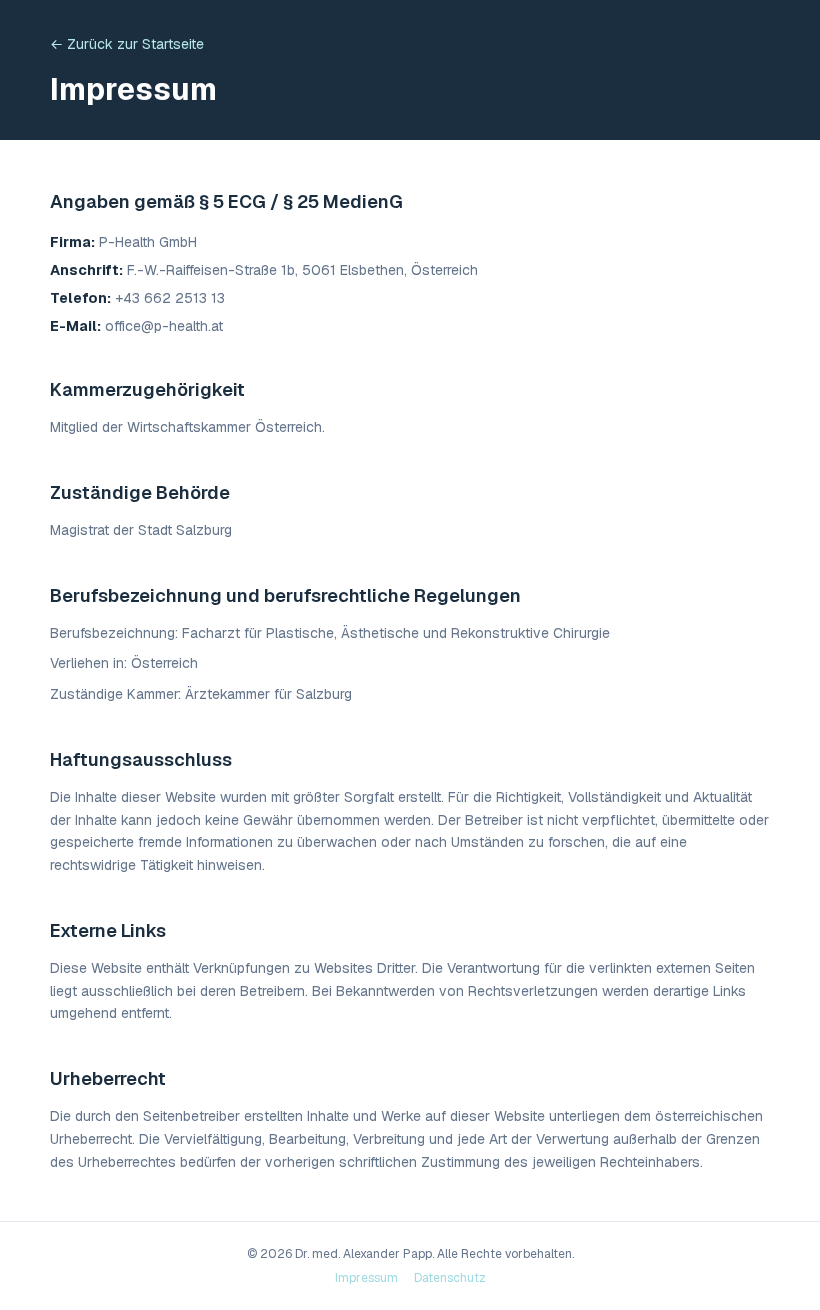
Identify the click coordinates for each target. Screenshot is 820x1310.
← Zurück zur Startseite (127, 44)
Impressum (366, 1278)
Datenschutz (450, 1278)
